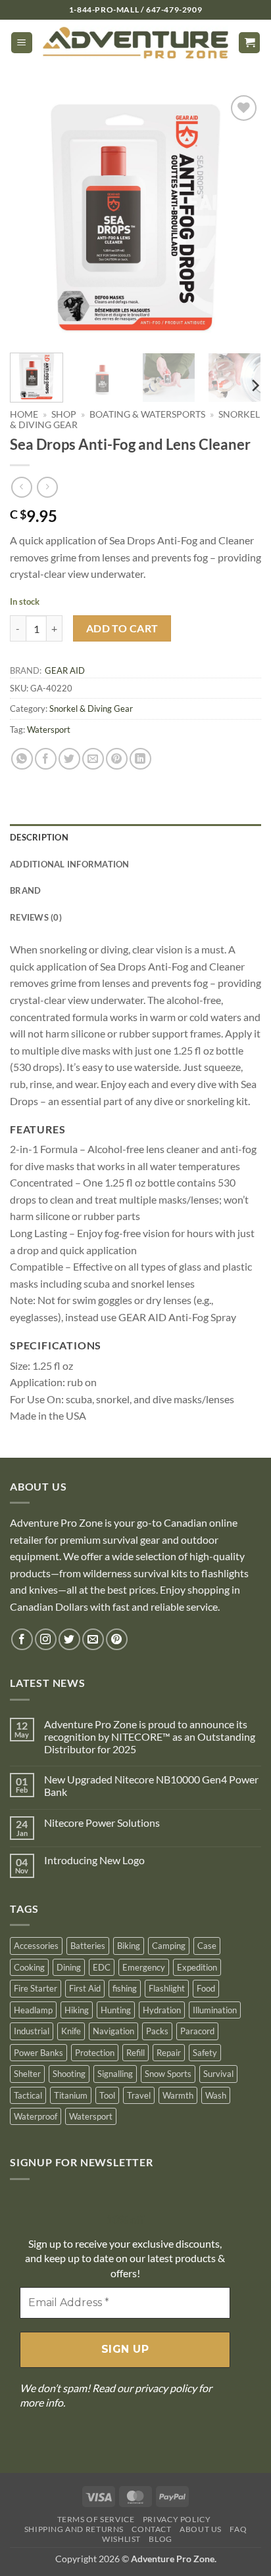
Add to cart (122, 628)
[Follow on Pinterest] (117, 1639)
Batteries (88, 1946)
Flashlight (167, 1988)
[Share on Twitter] (69, 759)
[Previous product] (47, 487)
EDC (102, 1967)
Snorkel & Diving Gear (91, 709)
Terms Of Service (96, 2519)
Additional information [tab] (70, 864)
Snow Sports (168, 2074)
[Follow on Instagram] (46, 1639)
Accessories (36, 1946)
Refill (135, 2053)
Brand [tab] (25, 890)
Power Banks (38, 2053)
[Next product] (21, 487)
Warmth (178, 2095)
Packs (157, 2031)
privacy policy (166, 2388)
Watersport (49, 730)
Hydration (162, 2010)
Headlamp (33, 2010)
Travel (139, 2095)
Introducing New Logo (94, 1860)
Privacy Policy (177, 2519)
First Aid (85, 1988)
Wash (216, 2095)
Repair (169, 2053)
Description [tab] (39, 837)
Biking (129, 1946)
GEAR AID (65, 670)
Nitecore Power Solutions (102, 1823)
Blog (160, 2539)
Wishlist (121, 2539)
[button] (22, 43)
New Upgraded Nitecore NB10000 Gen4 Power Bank (151, 1785)
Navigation (113, 2031)
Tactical (28, 2095)
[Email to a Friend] (93, 759)
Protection (95, 2053)
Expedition (197, 1967)
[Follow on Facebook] (22, 1639)
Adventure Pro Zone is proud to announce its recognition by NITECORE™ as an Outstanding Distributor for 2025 (150, 1736)
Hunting (116, 2010)
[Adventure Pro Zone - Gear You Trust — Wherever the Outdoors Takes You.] (135, 43)
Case (207, 1946)
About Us (201, 2529)
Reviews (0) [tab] (36, 917)
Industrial (32, 2031)
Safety (205, 2053)
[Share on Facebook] (46, 759)
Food (206, 1988)
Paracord (197, 2031)
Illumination (215, 2010)
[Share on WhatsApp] (22, 759)
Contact (151, 2529)
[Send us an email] (93, 1639)
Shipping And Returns (74, 2529)
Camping (169, 1946)
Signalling (115, 2074)
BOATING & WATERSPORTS (147, 414)
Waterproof (36, 2116)
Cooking (29, 1967)
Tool (107, 2095)
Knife (71, 2031)
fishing (125, 1988)
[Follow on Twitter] (69, 1639)
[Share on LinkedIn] (140, 759)
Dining (69, 1967)
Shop (64, 414)
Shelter (27, 2074)
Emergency (144, 1967)
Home (24, 414)
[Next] (239, 217)
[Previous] (32, 217)
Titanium (71, 2095)
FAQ (238, 2529)
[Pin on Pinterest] (117, 759)
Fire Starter (36, 1988)
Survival (218, 2074)
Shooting (69, 2074)
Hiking (77, 2010)
